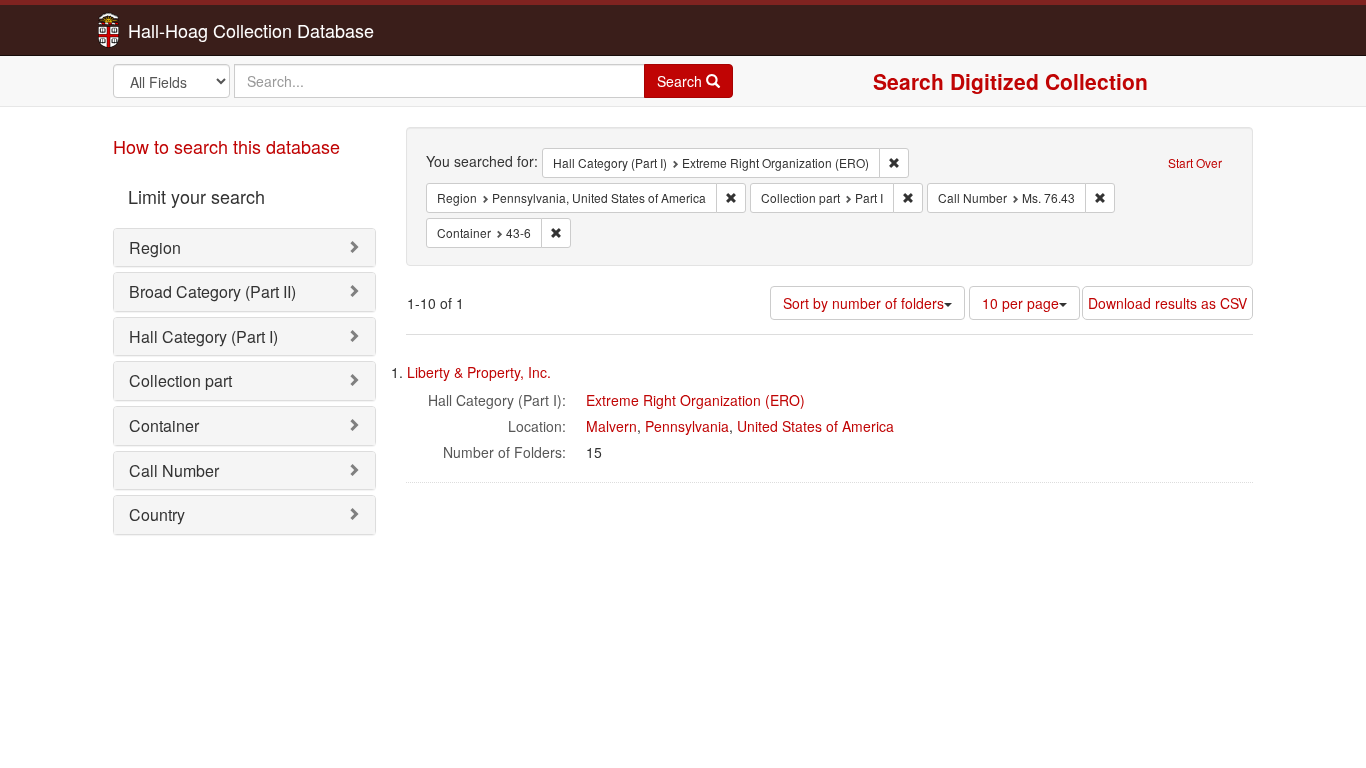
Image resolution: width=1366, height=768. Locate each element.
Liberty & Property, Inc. (479, 372)
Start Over (1195, 162)
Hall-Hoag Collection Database (188, 30)
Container (164, 425)
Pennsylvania (687, 426)
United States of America (815, 426)
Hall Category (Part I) (203, 336)
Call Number (174, 470)
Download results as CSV (1167, 303)
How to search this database (226, 146)
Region (155, 247)
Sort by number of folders (863, 303)
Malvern (611, 426)
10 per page (1020, 303)
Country (157, 514)
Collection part (180, 380)
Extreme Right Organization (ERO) (695, 400)
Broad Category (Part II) (212, 291)
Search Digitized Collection (1010, 81)
